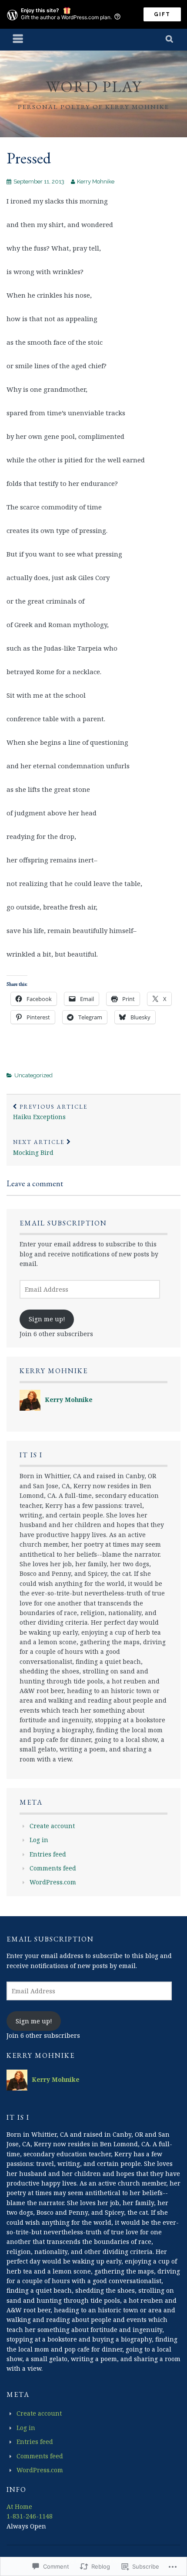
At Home (19, 2506)
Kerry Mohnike (96, 182)
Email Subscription (63, 1223)
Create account (52, 1826)
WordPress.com (53, 1882)
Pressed (29, 158)
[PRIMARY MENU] (18, 40)
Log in (39, 1840)
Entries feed (48, 1854)
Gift (162, 14)
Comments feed (53, 1868)
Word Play (94, 87)
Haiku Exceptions (50, 1112)
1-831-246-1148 (30, 2516)
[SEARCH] (170, 40)
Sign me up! (47, 1319)
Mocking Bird (39, 1147)
